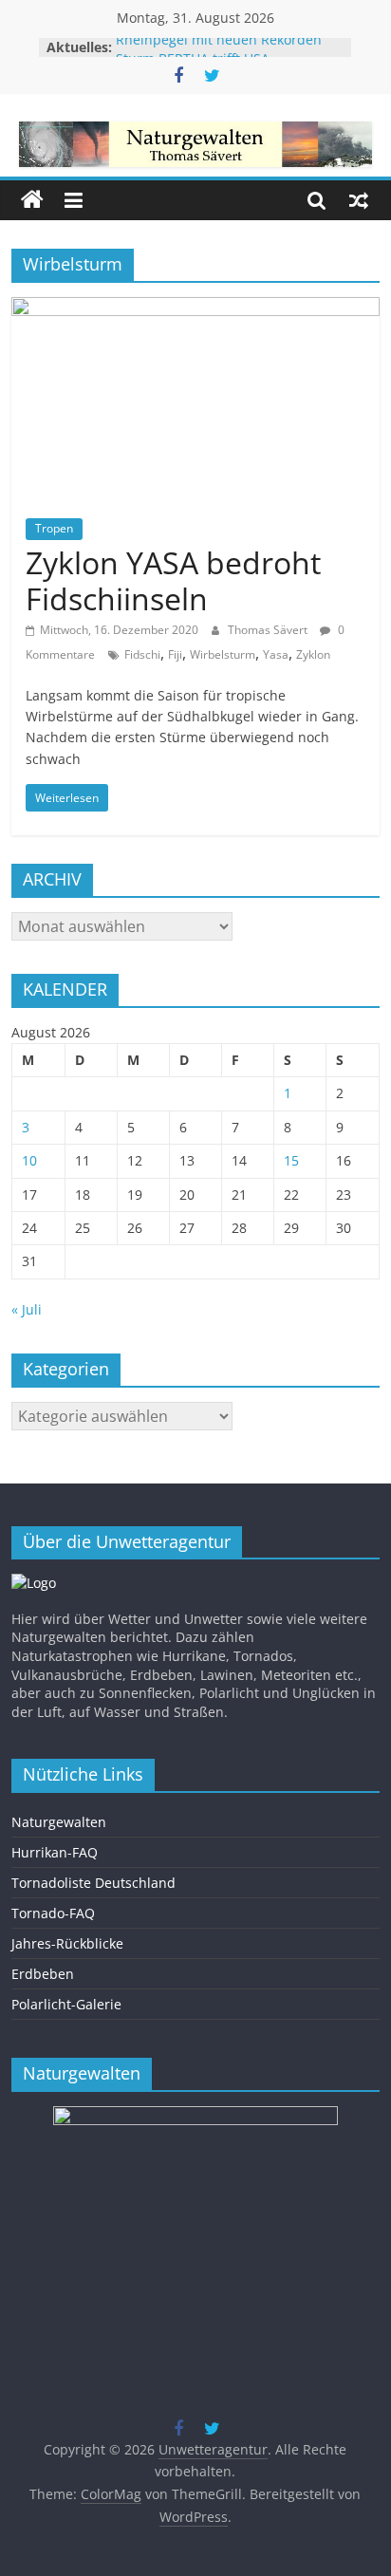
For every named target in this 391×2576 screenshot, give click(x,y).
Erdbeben (43, 1974)
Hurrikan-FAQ (55, 1852)
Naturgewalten (59, 1822)
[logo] (34, 1583)
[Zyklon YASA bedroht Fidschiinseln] (195, 308)
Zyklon (313, 654)
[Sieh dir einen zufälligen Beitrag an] (359, 200)
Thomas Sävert (269, 630)
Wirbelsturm (223, 654)
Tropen (54, 528)
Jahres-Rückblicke (67, 1943)
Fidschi (142, 654)
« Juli (27, 1309)
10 (29, 1160)
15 (291, 1160)
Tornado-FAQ (53, 1913)
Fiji (175, 654)
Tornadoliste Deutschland (93, 1883)
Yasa (276, 654)
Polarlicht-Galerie (66, 2004)
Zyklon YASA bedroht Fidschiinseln (173, 580)
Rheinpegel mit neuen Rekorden (219, 45)
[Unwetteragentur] (32, 200)
